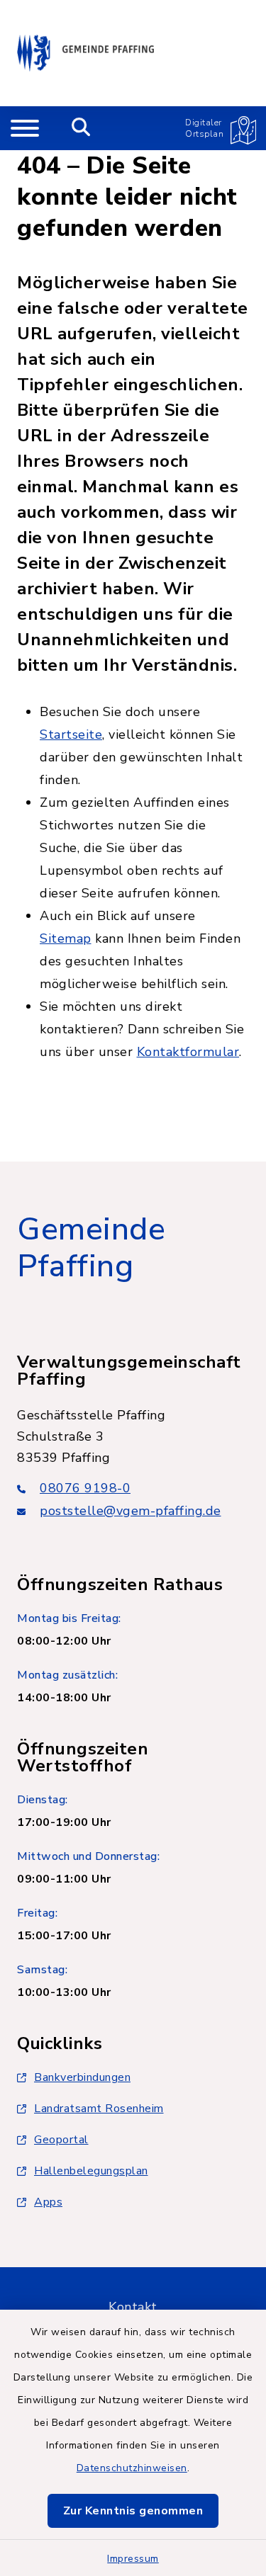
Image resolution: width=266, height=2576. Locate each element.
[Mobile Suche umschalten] (81, 128)
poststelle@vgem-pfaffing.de (131, 1511)
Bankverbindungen (82, 2077)
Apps (48, 2202)
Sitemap (66, 938)
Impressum (133, 2559)
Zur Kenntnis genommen (133, 2511)
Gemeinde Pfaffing (91, 1248)
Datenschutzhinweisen (132, 2468)
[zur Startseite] (85, 53)
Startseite (71, 734)
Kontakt (133, 2307)
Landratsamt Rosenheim (99, 2109)
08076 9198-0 (85, 1488)
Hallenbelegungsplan (91, 2171)
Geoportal (61, 2140)
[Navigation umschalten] (25, 128)
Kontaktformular (188, 1052)
